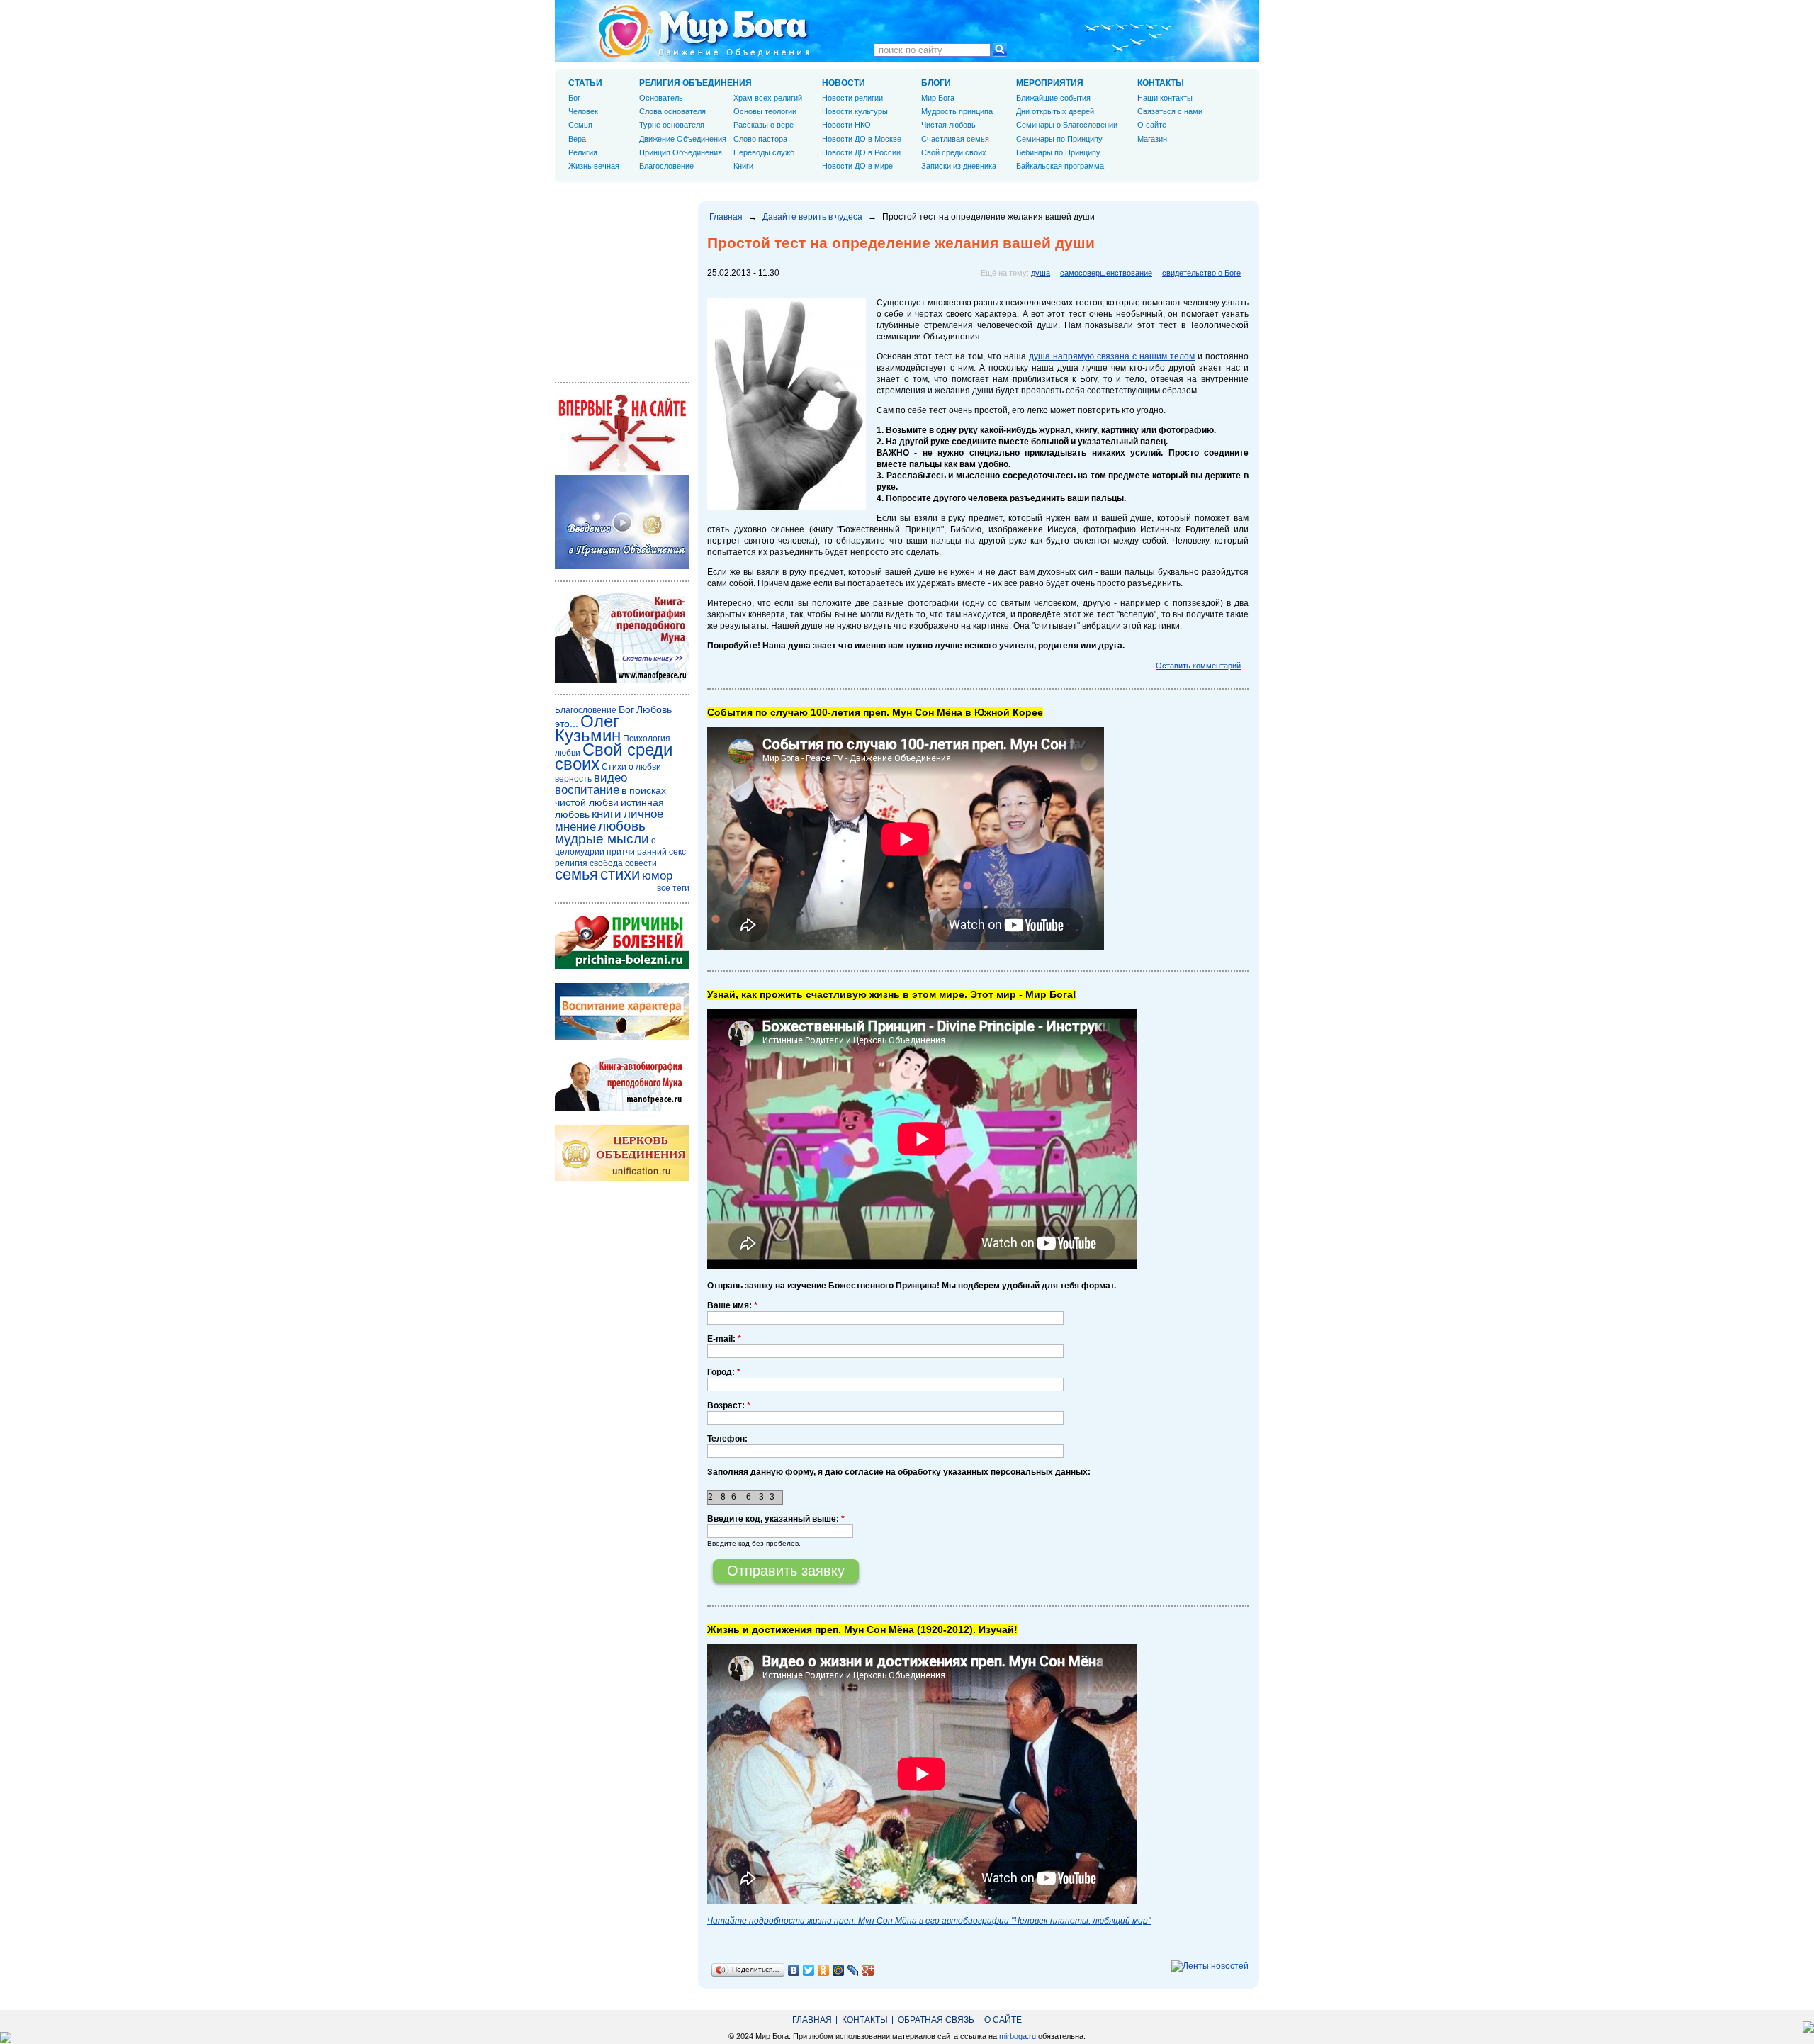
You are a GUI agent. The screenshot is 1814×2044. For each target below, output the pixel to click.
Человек (583, 111)
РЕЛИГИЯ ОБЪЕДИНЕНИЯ (695, 83)
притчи (621, 852)
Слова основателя (672, 111)
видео (610, 778)
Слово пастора (760, 139)
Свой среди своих (954, 152)
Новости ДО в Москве (862, 139)
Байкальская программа (1060, 166)
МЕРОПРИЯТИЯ (1050, 83)
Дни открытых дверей (1055, 111)
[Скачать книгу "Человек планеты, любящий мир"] (622, 680)
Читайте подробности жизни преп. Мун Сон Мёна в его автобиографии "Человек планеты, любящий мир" (929, 1921)
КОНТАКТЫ (1161, 83)
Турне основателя (672, 125)
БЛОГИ (936, 83)
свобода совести (623, 863)
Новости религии (852, 98)
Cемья (580, 125)
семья (576, 874)
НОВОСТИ (844, 83)
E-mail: (724, 1339)
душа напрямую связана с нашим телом (1112, 356)
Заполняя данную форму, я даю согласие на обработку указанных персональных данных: (899, 1472)
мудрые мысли (602, 839)
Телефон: (727, 1439)
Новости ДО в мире (857, 166)
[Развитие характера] (622, 1037)
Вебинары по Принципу (1058, 152)
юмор (657, 876)
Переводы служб (764, 152)
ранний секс (661, 852)
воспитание (587, 790)
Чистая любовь (948, 125)
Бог (574, 98)
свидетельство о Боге (1201, 273)
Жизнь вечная (594, 166)
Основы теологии (765, 111)
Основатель (661, 98)
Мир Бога (938, 98)
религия (571, 863)
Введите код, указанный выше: (776, 1519)
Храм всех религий (768, 98)
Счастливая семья (955, 139)
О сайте (1152, 125)
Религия (583, 152)
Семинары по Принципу (1059, 139)
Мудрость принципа (957, 111)
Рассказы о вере (764, 125)
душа (1041, 273)
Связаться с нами (1170, 111)
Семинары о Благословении (1067, 125)
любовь (622, 826)
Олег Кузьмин (588, 728)
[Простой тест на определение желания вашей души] (787, 507)
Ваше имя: (732, 1305)
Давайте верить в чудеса (812, 217)
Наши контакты (1165, 98)
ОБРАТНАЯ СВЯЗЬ (936, 2020)
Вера (577, 139)
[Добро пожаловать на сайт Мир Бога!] (622, 469)
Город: (724, 1372)
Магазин (1152, 139)
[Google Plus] (868, 1970)
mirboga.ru (1018, 2036)
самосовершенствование (1106, 273)
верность (573, 779)
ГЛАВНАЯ (812, 2020)
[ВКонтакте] (794, 1970)
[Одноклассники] (824, 1970)
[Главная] (704, 31)
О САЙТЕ (1003, 2020)
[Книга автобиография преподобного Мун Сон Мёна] (622, 1108)
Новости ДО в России (861, 152)
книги (607, 814)
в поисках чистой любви (610, 796)
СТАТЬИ (585, 83)
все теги (673, 888)
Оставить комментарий (1198, 666)
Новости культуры (855, 111)
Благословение (666, 166)
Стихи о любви (631, 767)
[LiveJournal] (854, 1970)
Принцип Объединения (681, 152)
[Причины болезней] (622, 966)
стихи (620, 874)
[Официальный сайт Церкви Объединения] (622, 1179)
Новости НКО (846, 125)
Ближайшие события (1053, 98)
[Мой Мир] (839, 1970)
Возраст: (729, 1405)
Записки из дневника (959, 166)
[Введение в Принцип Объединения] (622, 566)
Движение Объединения (683, 139)
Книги (743, 166)
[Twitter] (809, 1970)
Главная (726, 217)
